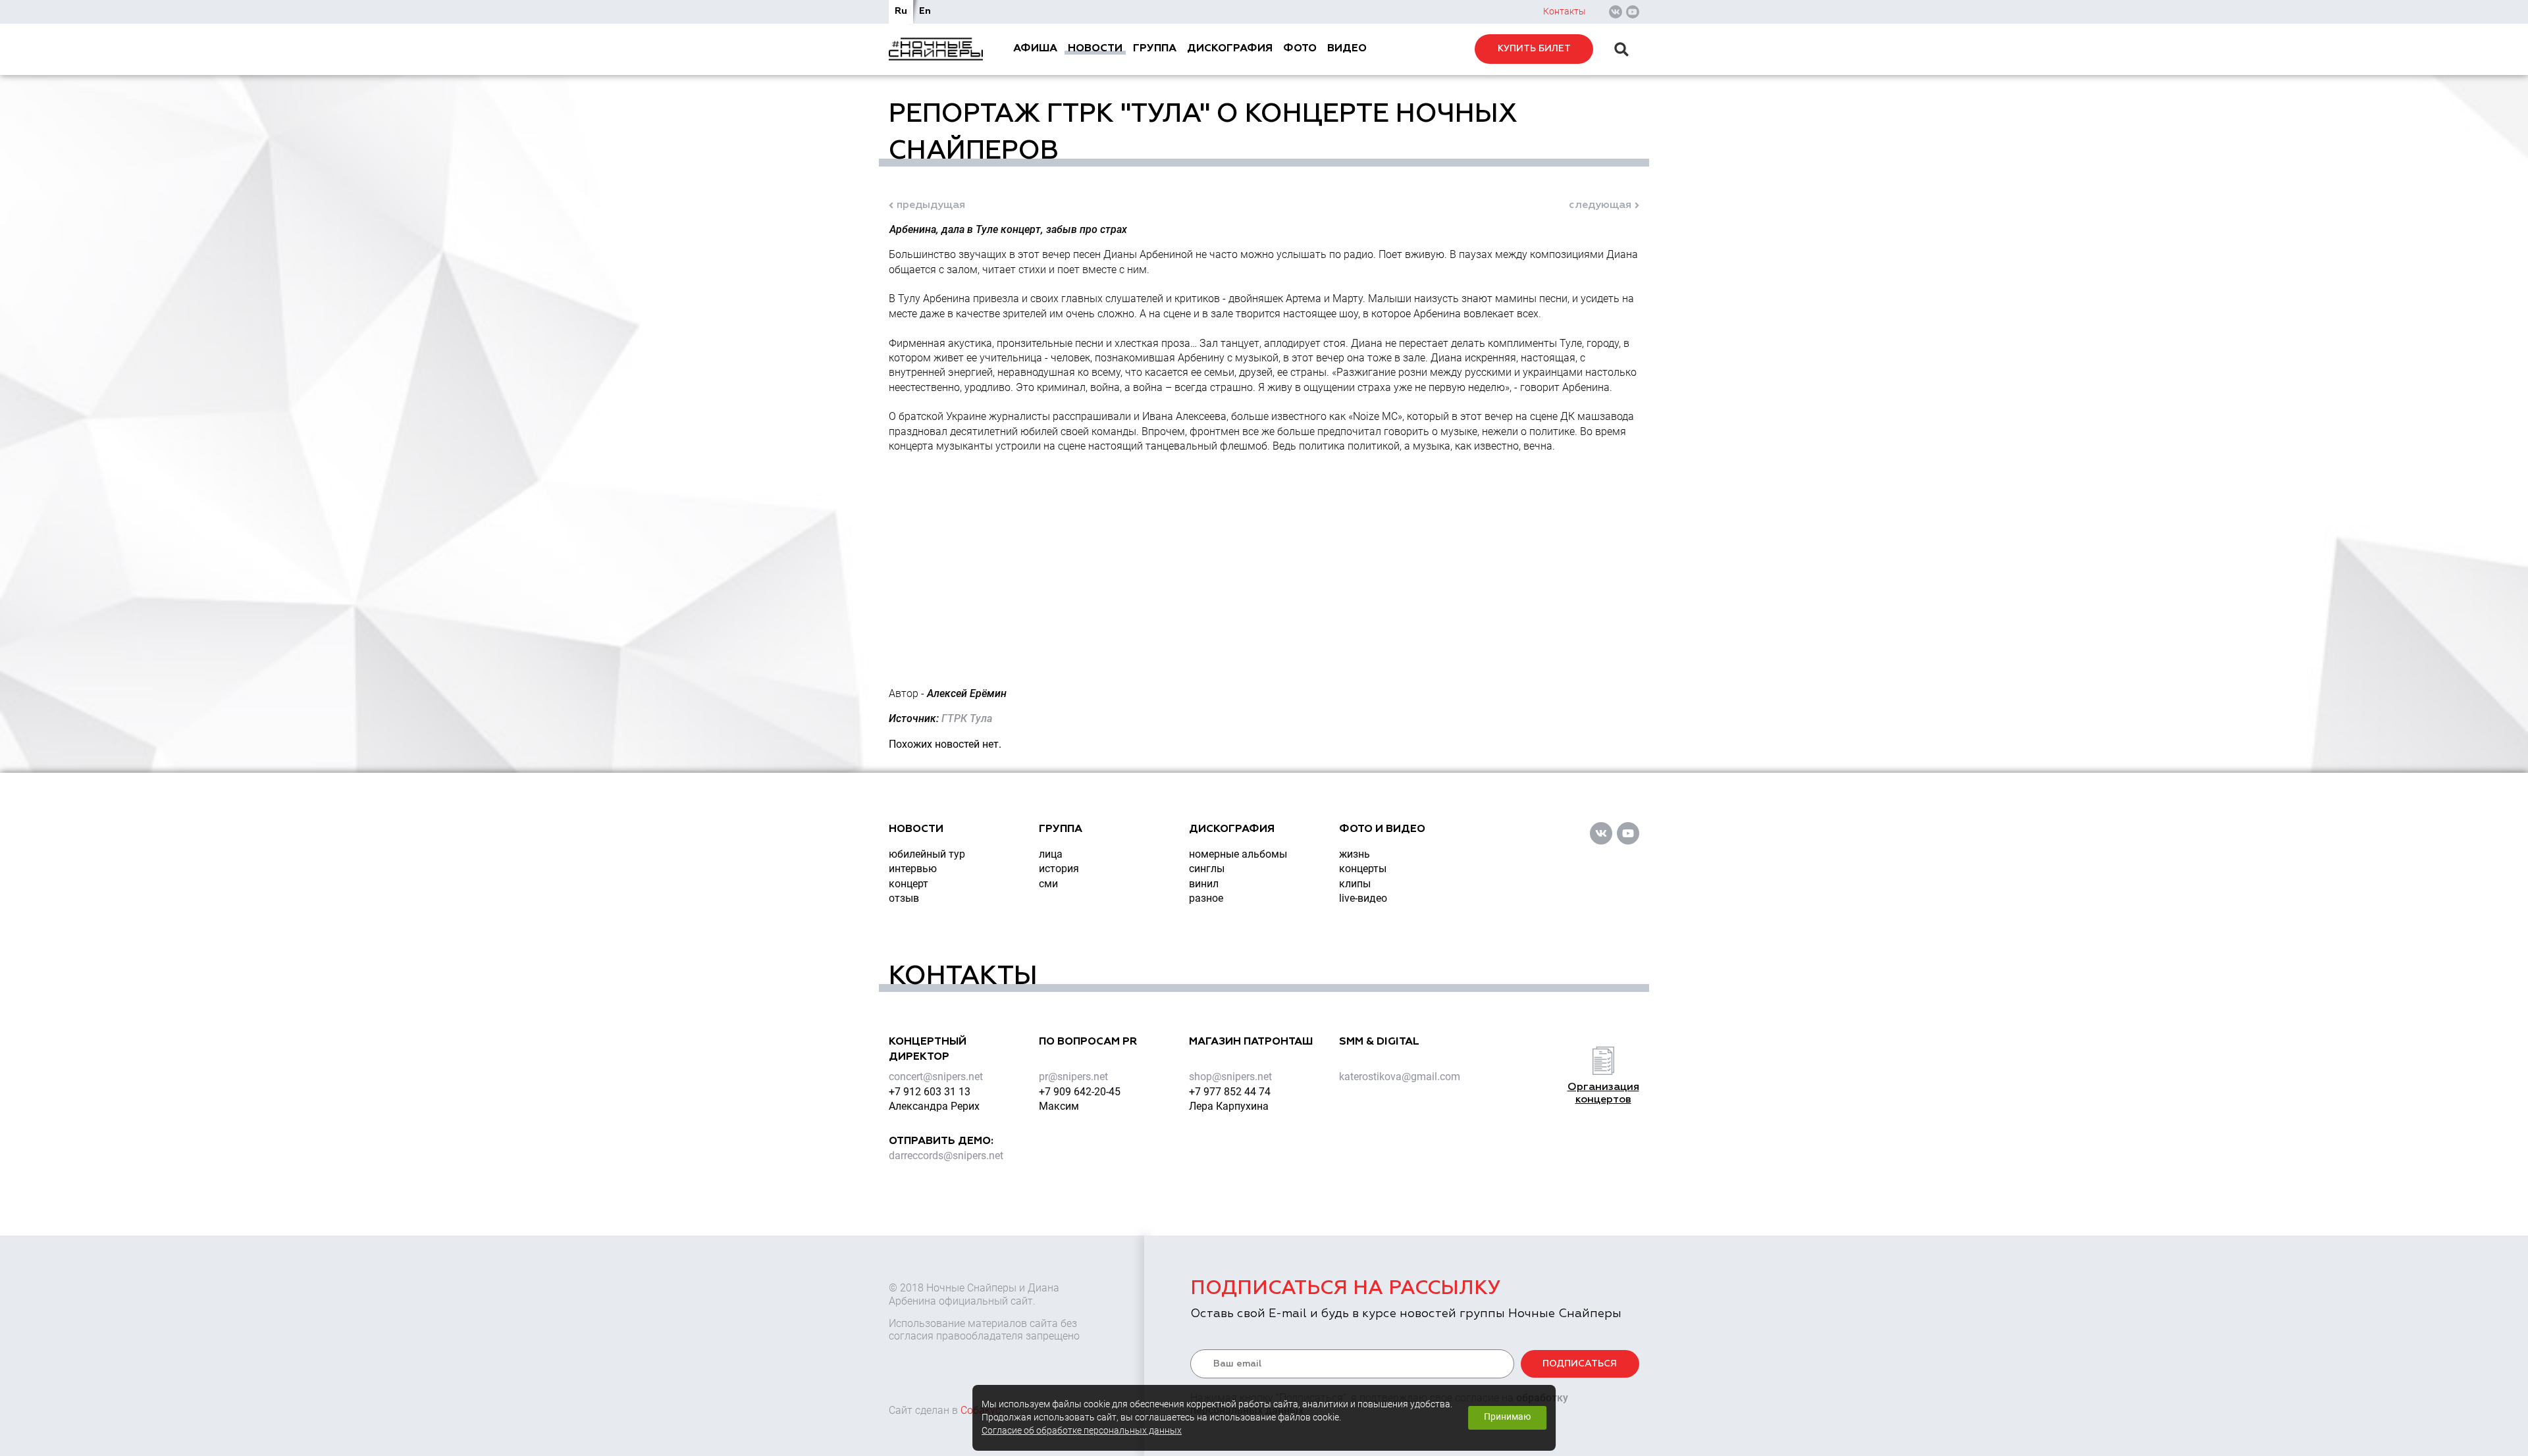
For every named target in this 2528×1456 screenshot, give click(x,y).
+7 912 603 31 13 (930, 1092)
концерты (1363, 869)
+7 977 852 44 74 (1230, 1092)
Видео (1347, 49)
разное (1206, 898)
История (1059, 869)
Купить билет (1534, 49)
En (925, 11)
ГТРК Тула (967, 718)
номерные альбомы (1238, 854)
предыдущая (931, 205)
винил (1204, 884)
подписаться (1580, 1364)
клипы (1355, 884)
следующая (1600, 205)
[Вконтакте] (1616, 12)
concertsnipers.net (936, 1077)
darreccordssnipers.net (946, 1156)
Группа (1155, 49)
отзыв (904, 898)
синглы (1207, 869)
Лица (1051, 854)
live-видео (1363, 898)
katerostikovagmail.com (1400, 1077)
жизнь (1355, 854)
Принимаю (1507, 1417)
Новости (1095, 49)
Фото (1300, 49)
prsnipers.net (1073, 1077)
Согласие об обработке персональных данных (1082, 1431)
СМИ (1048, 884)
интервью (913, 869)
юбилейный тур (927, 854)
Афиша (1035, 49)
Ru (901, 11)
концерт (908, 884)
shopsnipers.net (1230, 1077)
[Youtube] (1633, 12)
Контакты (1565, 11)
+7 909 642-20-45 (1080, 1092)
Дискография (1230, 49)
